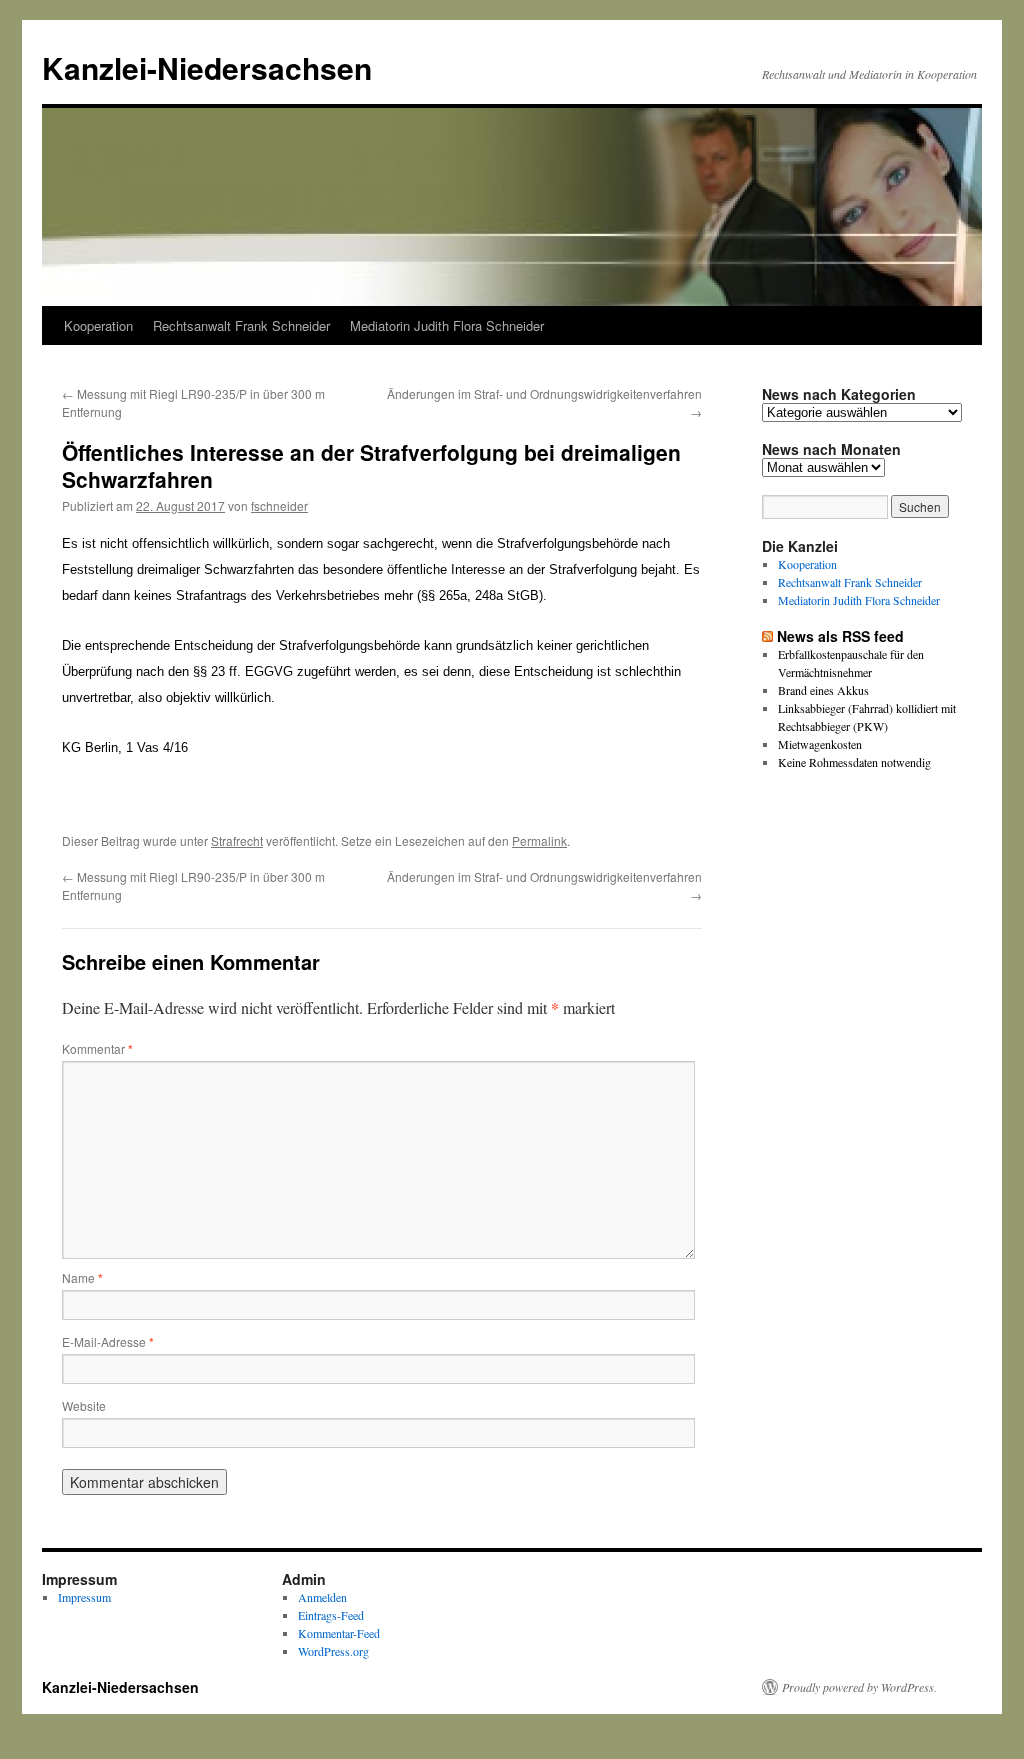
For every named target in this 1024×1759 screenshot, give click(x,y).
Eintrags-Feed (331, 1615)
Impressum (84, 1597)
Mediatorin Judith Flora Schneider (447, 325)
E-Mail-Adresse (108, 1341)
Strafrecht (237, 840)
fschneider (279, 505)
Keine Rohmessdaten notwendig (854, 762)
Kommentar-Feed (339, 1633)
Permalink (539, 840)
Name (82, 1277)
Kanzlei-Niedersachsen (207, 67)
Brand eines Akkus (823, 690)
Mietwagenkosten (820, 744)
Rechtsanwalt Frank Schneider (241, 325)
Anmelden (322, 1597)
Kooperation (98, 325)
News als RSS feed (840, 636)
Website (84, 1405)
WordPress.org (333, 1651)
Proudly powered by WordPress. (859, 1687)
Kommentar (97, 1048)
